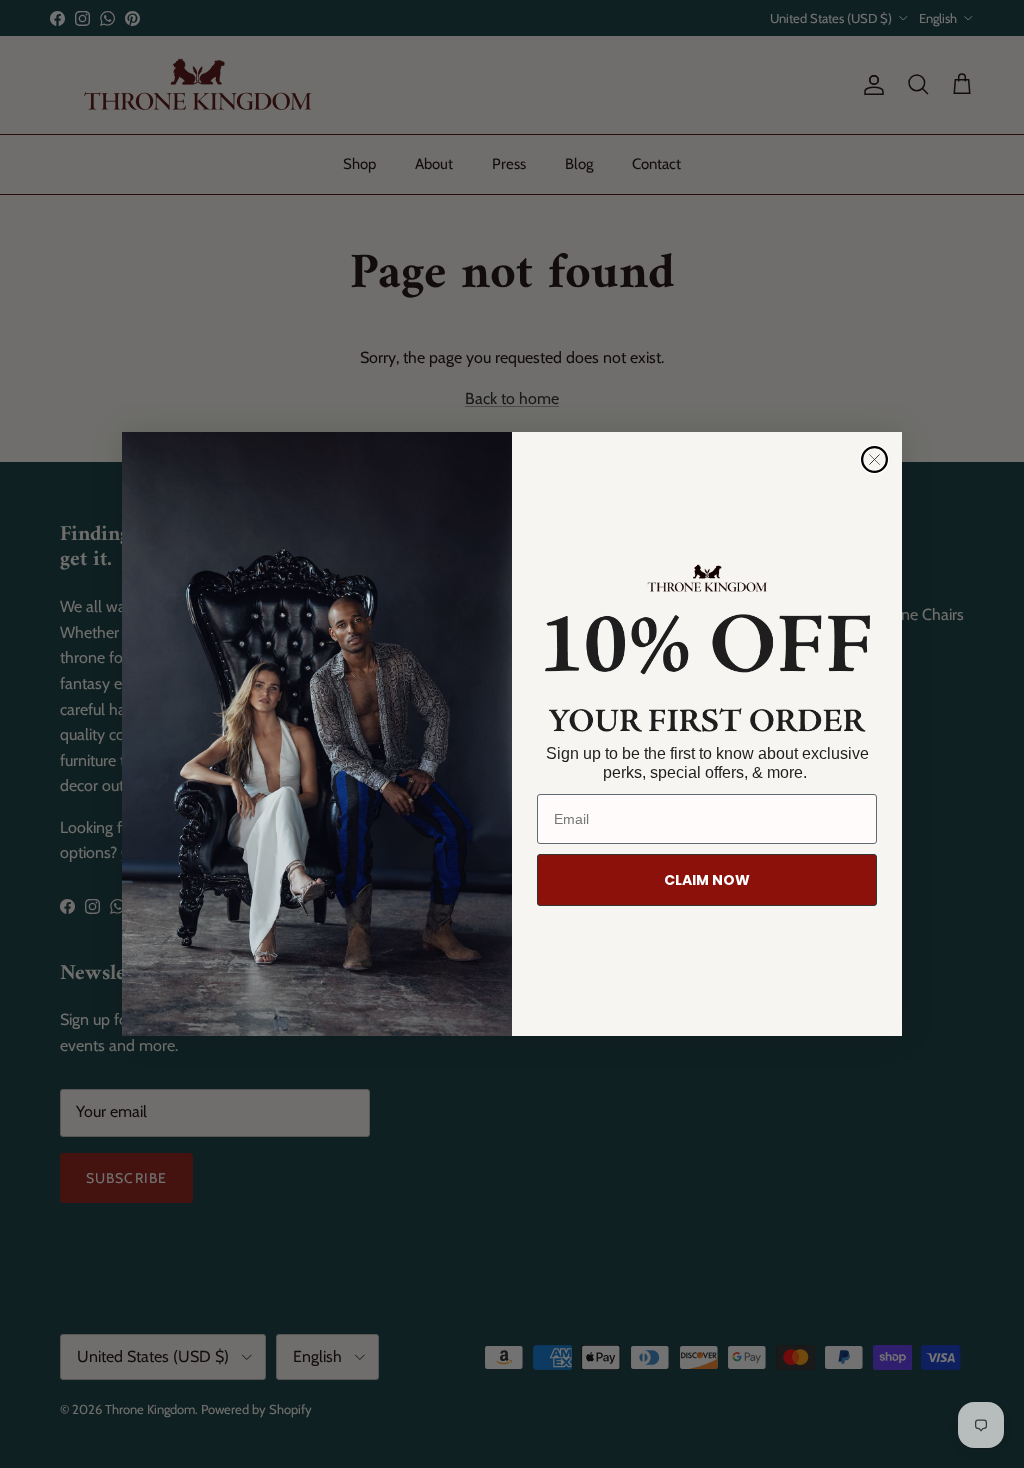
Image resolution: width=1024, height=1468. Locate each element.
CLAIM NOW (707, 880)
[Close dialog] (874, 459)
